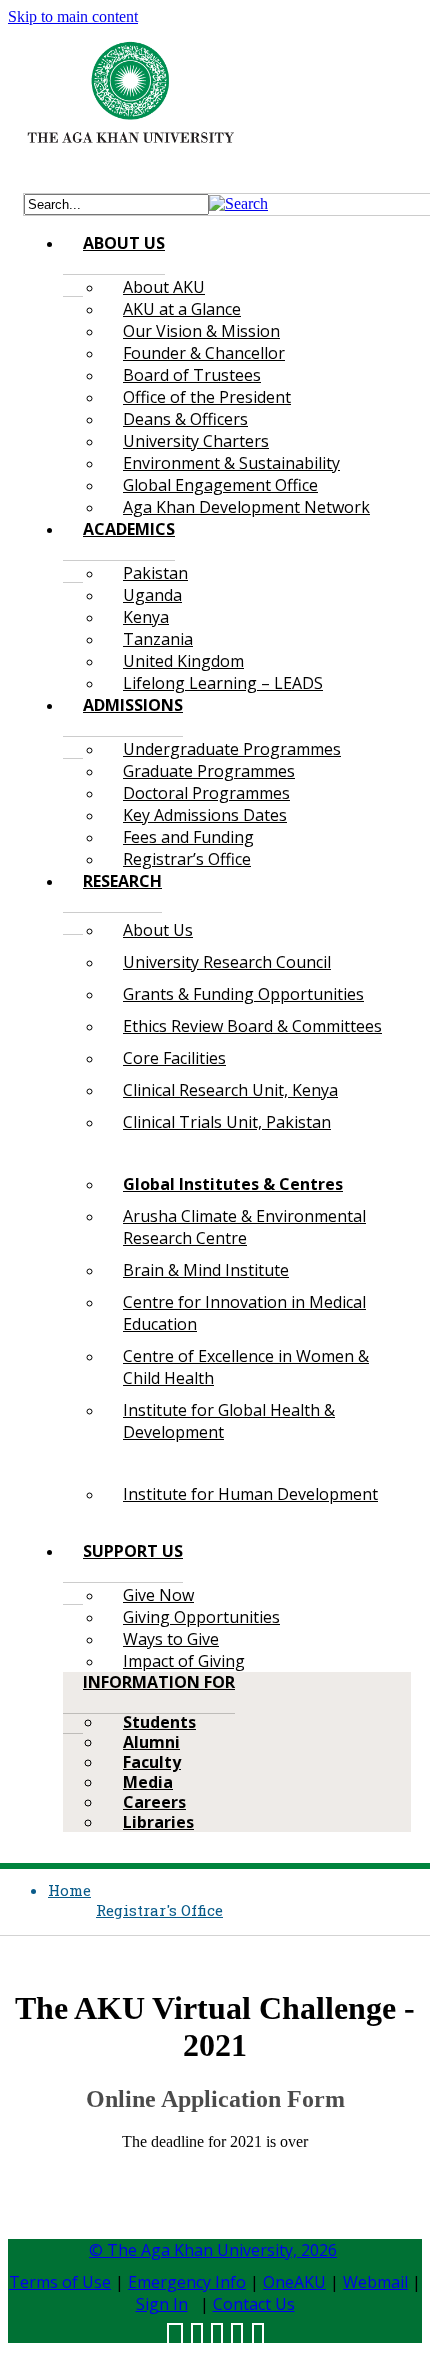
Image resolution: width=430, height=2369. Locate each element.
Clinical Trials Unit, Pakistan (227, 1122)
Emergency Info (187, 2282)
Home (69, 1890)
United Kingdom (183, 661)
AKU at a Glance (182, 309)
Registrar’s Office (187, 859)
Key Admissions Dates (205, 815)
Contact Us (254, 2304)
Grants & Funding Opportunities (243, 994)
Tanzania (158, 639)
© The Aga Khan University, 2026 (213, 2250)
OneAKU (294, 2282)
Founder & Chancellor (204, 353)
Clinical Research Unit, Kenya (230, 1090)
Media (148, 1782)
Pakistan (155, 573)
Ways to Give (171, 1639)
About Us (158, 930)
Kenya (146, 617)
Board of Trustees (192, 375)
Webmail (375, 2282)
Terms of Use (60, 2282)
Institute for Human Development (250, 1494)
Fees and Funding (188, 837)
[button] (238, 203)
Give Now (158, 1595)
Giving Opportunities (201, 1617)
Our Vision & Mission (201, 331)
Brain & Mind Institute (206, 1270)
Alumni (151, 1742)
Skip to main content (73, 16)
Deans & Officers (185, 419)
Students (159, 1722)
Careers (154, 1802)
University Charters (196, 441)
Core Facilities (174, 1058)
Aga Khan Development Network (246, 507)
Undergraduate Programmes (232, 749)
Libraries (158, 1822)
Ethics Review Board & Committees (252, 1026)
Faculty (152, 1762)
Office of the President (207, 397)
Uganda (152, 595)
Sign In (162, 2304)
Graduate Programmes (209, 771)
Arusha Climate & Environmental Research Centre (244, 1227)
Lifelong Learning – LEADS (223, 683)
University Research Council (227, 962)
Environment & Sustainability (231, 463)
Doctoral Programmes (206, 793)
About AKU (164, 287)
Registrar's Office (159, 1910)
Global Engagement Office (220, 485)
